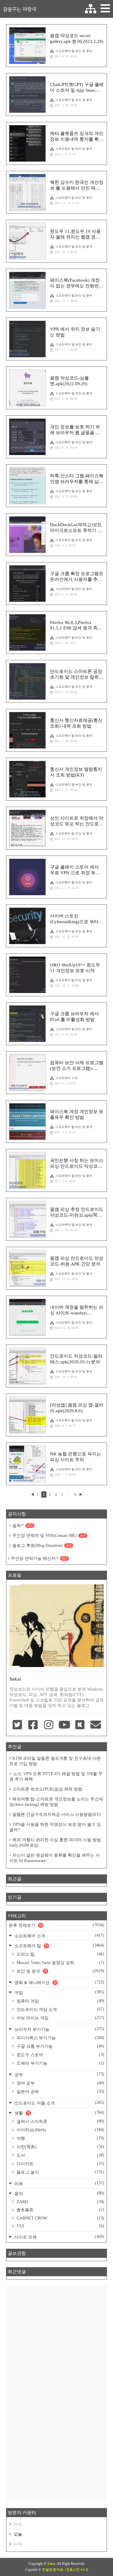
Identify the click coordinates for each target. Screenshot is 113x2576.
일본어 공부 (60, 2091)
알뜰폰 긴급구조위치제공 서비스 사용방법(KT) (56, 1814)
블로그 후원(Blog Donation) (42, 1546)
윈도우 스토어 (60, 2055)
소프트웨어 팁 (59, 1946)
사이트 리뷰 (59, 2237)
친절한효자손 (53, 2570)
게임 (59, 1992)
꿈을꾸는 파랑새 (20, 9)
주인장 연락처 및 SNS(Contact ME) (49, 1536)
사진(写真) (60, 2147)
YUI (60, 2226)
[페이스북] (33, 1725)
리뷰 (59, 2183)
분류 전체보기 (56, 1925)
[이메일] (96, 1725)
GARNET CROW (60, 2218)
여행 (60, 2138)
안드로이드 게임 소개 (60, 2009)
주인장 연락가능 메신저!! (39, 1558)
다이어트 (60, 2164)
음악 (59, 2193)
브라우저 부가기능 (59, 2029)
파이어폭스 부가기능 (60, 2038)
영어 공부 (60, 2083)
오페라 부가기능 (60, 2063)
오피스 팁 (60, 1954)
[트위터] (17, 1725)
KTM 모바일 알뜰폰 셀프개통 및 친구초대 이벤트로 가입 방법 (55, 1761)
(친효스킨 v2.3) (77, 2570)
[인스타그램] (49, 1725)
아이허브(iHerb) (60, 2130)
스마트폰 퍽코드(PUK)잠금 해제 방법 (47, 1789)
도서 (60, 2155)
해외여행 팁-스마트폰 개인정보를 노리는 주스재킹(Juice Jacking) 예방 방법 (56, 1802)
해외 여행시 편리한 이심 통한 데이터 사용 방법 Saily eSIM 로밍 (55, 1843)
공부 (59, 2074)
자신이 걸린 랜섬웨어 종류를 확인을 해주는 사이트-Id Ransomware (55, 1858)
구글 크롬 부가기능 (60, 2046)
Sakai (51, 2564)
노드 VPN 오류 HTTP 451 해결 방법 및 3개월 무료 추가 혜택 (56, 1776)
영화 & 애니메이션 (59, 1982)
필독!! (23, 1526)
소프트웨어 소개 (66, 1078)
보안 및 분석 (60, 1971)
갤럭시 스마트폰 (60, 2121)
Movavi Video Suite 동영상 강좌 (60, 1963)
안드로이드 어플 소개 (59, 2103)
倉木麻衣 (60, 2210)
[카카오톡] (80, 1725)
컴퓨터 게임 (60, 2001)
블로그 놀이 (60, 2172)
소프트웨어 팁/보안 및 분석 (74, 51)
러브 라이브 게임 (60, 2018)
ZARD (60, 2202)
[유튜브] (64, 1725)
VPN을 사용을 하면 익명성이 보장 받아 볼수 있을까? (55, 1827)
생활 (59, 2113)
